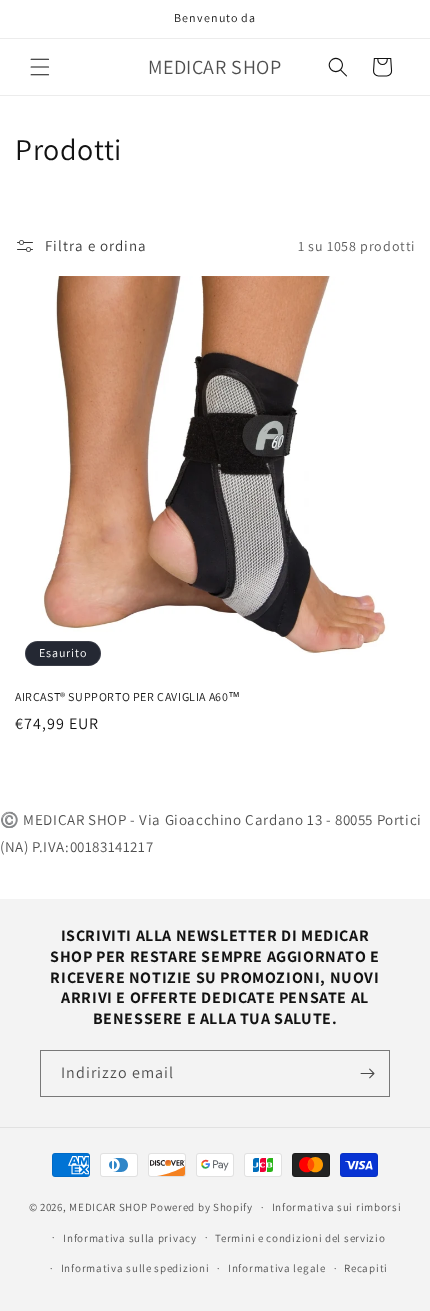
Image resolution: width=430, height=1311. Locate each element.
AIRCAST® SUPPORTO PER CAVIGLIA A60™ (128, 696)
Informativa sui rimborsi (337, 1207)
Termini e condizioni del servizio (300, 1238)
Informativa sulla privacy (130, 1238)
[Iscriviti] (367, 1073)
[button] (40, 67)
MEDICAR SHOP (108, 1207)
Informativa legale (277, 1268)
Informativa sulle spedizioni (135, 1268)
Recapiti (366, 1268)
